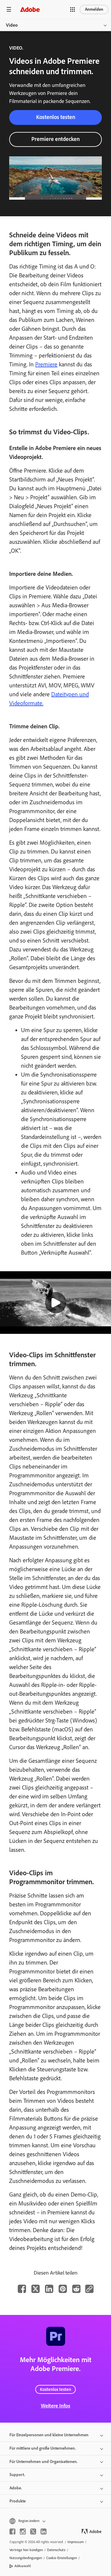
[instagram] (23, 2531)
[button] (73, 9)
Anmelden (94, 9)
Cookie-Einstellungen (62, 2558)
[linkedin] (44, 2531)
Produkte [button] (18, 2501)
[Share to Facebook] (22, 2289)
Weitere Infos (55, 2406)
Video (12, 25)
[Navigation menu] (9, 9)
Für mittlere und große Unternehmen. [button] (43, 2448)
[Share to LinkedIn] (49, 2289)
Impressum (76, 2542)
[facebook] (12, 2531)
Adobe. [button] (16, 2488)
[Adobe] (30, 9)
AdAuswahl (23, 2566)
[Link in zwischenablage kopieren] (89, 2289)
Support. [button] (17, 2475)
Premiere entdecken (55, 139)
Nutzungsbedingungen (26, 2558)
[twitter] (33, 2531)
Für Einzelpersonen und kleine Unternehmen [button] (49, 2435)
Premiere (46, 364)
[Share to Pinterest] (63, 2289)
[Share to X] (36, 2289)
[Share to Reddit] (76, 2289)
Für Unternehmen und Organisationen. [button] (44, 2462)
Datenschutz (56, 2550)
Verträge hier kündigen (26, 2550)
